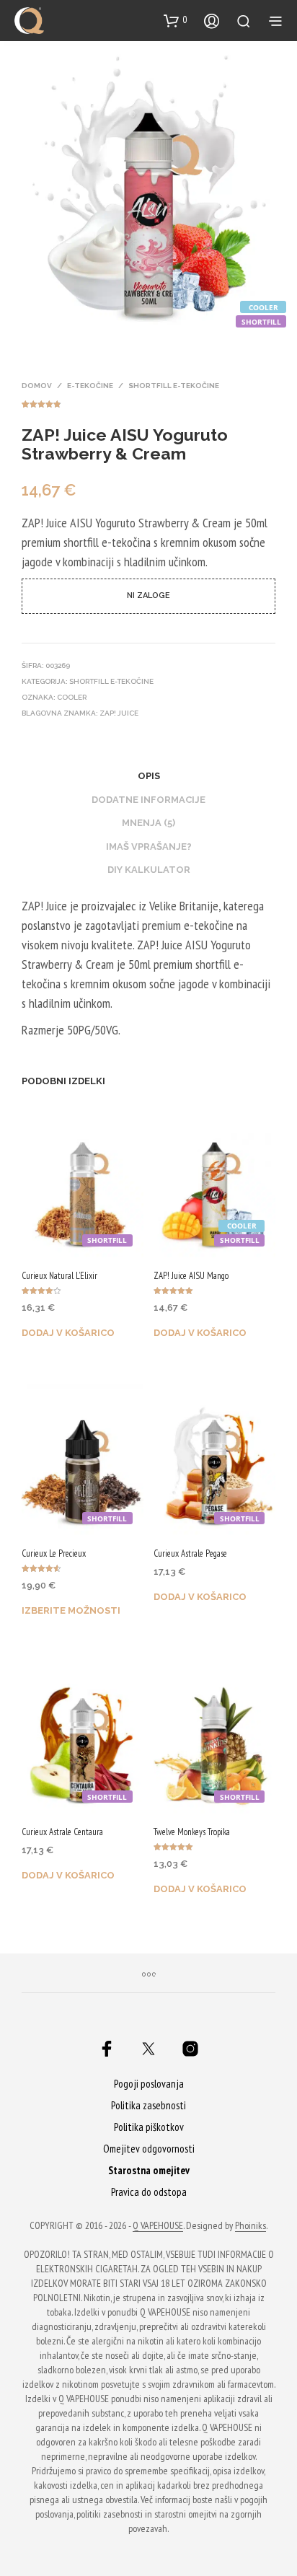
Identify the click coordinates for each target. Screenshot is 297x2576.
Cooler (72, 697)
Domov (37, 386)
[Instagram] (190, 2049)
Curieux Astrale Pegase (190, 1553)
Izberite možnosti (71, 1610)
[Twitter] (148, 2049)
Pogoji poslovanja (149, 2084)
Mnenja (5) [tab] (148, 823)
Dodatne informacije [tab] (148, 800)
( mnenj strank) (148, 402)
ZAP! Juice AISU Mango (191, 1276)
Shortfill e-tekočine (174, 386)
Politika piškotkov (149, 2127)
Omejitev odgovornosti (149, 2149)
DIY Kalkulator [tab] (149, 870)
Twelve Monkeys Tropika (192, 1832)
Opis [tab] (149, 776)
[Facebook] (107, 2049)
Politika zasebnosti (148, 2105)
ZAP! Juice (119, 713)
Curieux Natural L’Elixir (59, 1276)
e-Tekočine (90, 386)
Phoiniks (251, 2226)
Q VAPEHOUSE (158, 2226)
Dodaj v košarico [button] (68, 1333)
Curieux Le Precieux (54, 1553)
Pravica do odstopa (149, 2192)
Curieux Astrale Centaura (62, 1832)
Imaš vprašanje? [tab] (149, 847)
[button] (176, 20)
